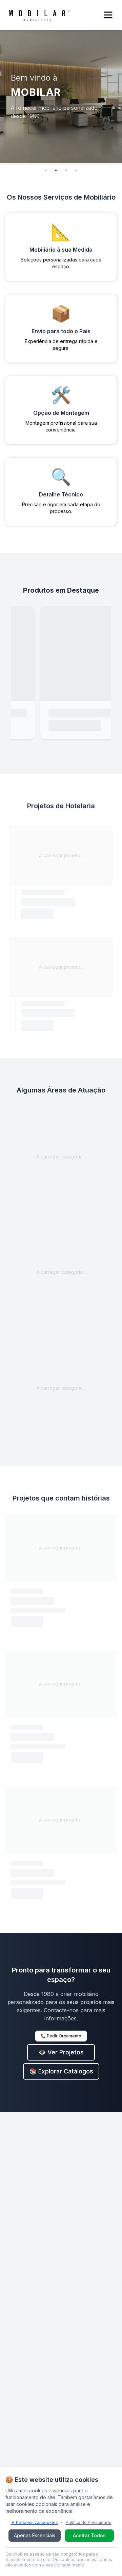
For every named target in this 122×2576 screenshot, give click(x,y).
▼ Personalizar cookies (34, 2522)
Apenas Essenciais (35, 2535)
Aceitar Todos (89, 2535)
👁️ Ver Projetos (61, 2052)
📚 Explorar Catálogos (61, 2071)
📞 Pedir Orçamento (61, 2036)
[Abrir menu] (108, 15)
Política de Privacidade (89, 2522)
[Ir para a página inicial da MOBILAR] (39, 15)
